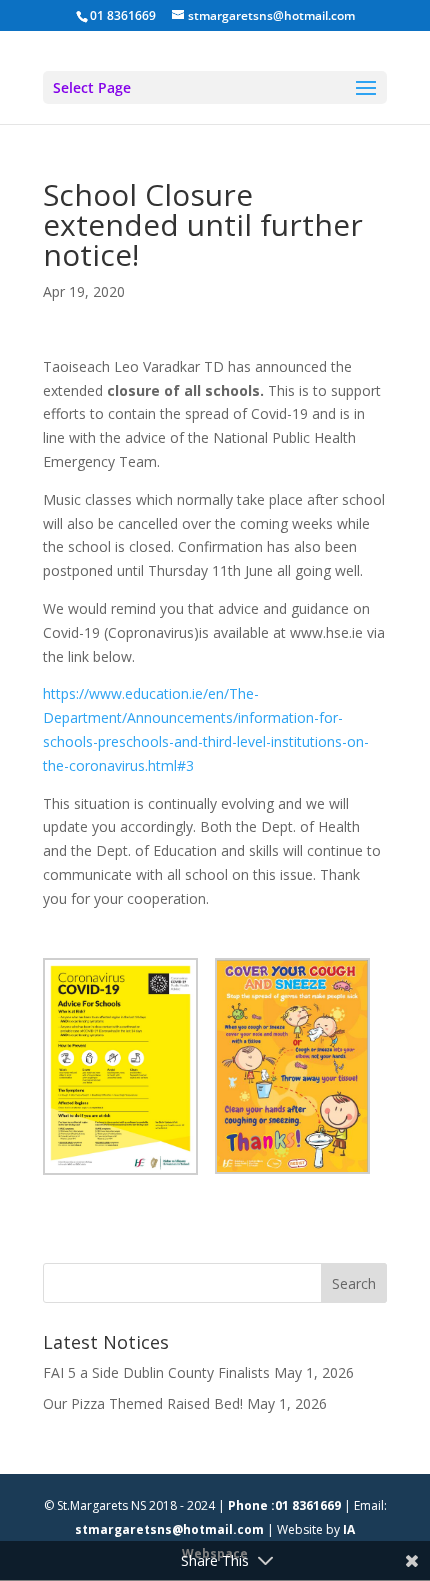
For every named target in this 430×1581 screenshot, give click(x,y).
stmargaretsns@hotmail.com (169, 1529)
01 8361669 (123, 15)
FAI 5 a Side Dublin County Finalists (156, 1372)
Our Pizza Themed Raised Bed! (143, 1403)
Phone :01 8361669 (284, 1505)
